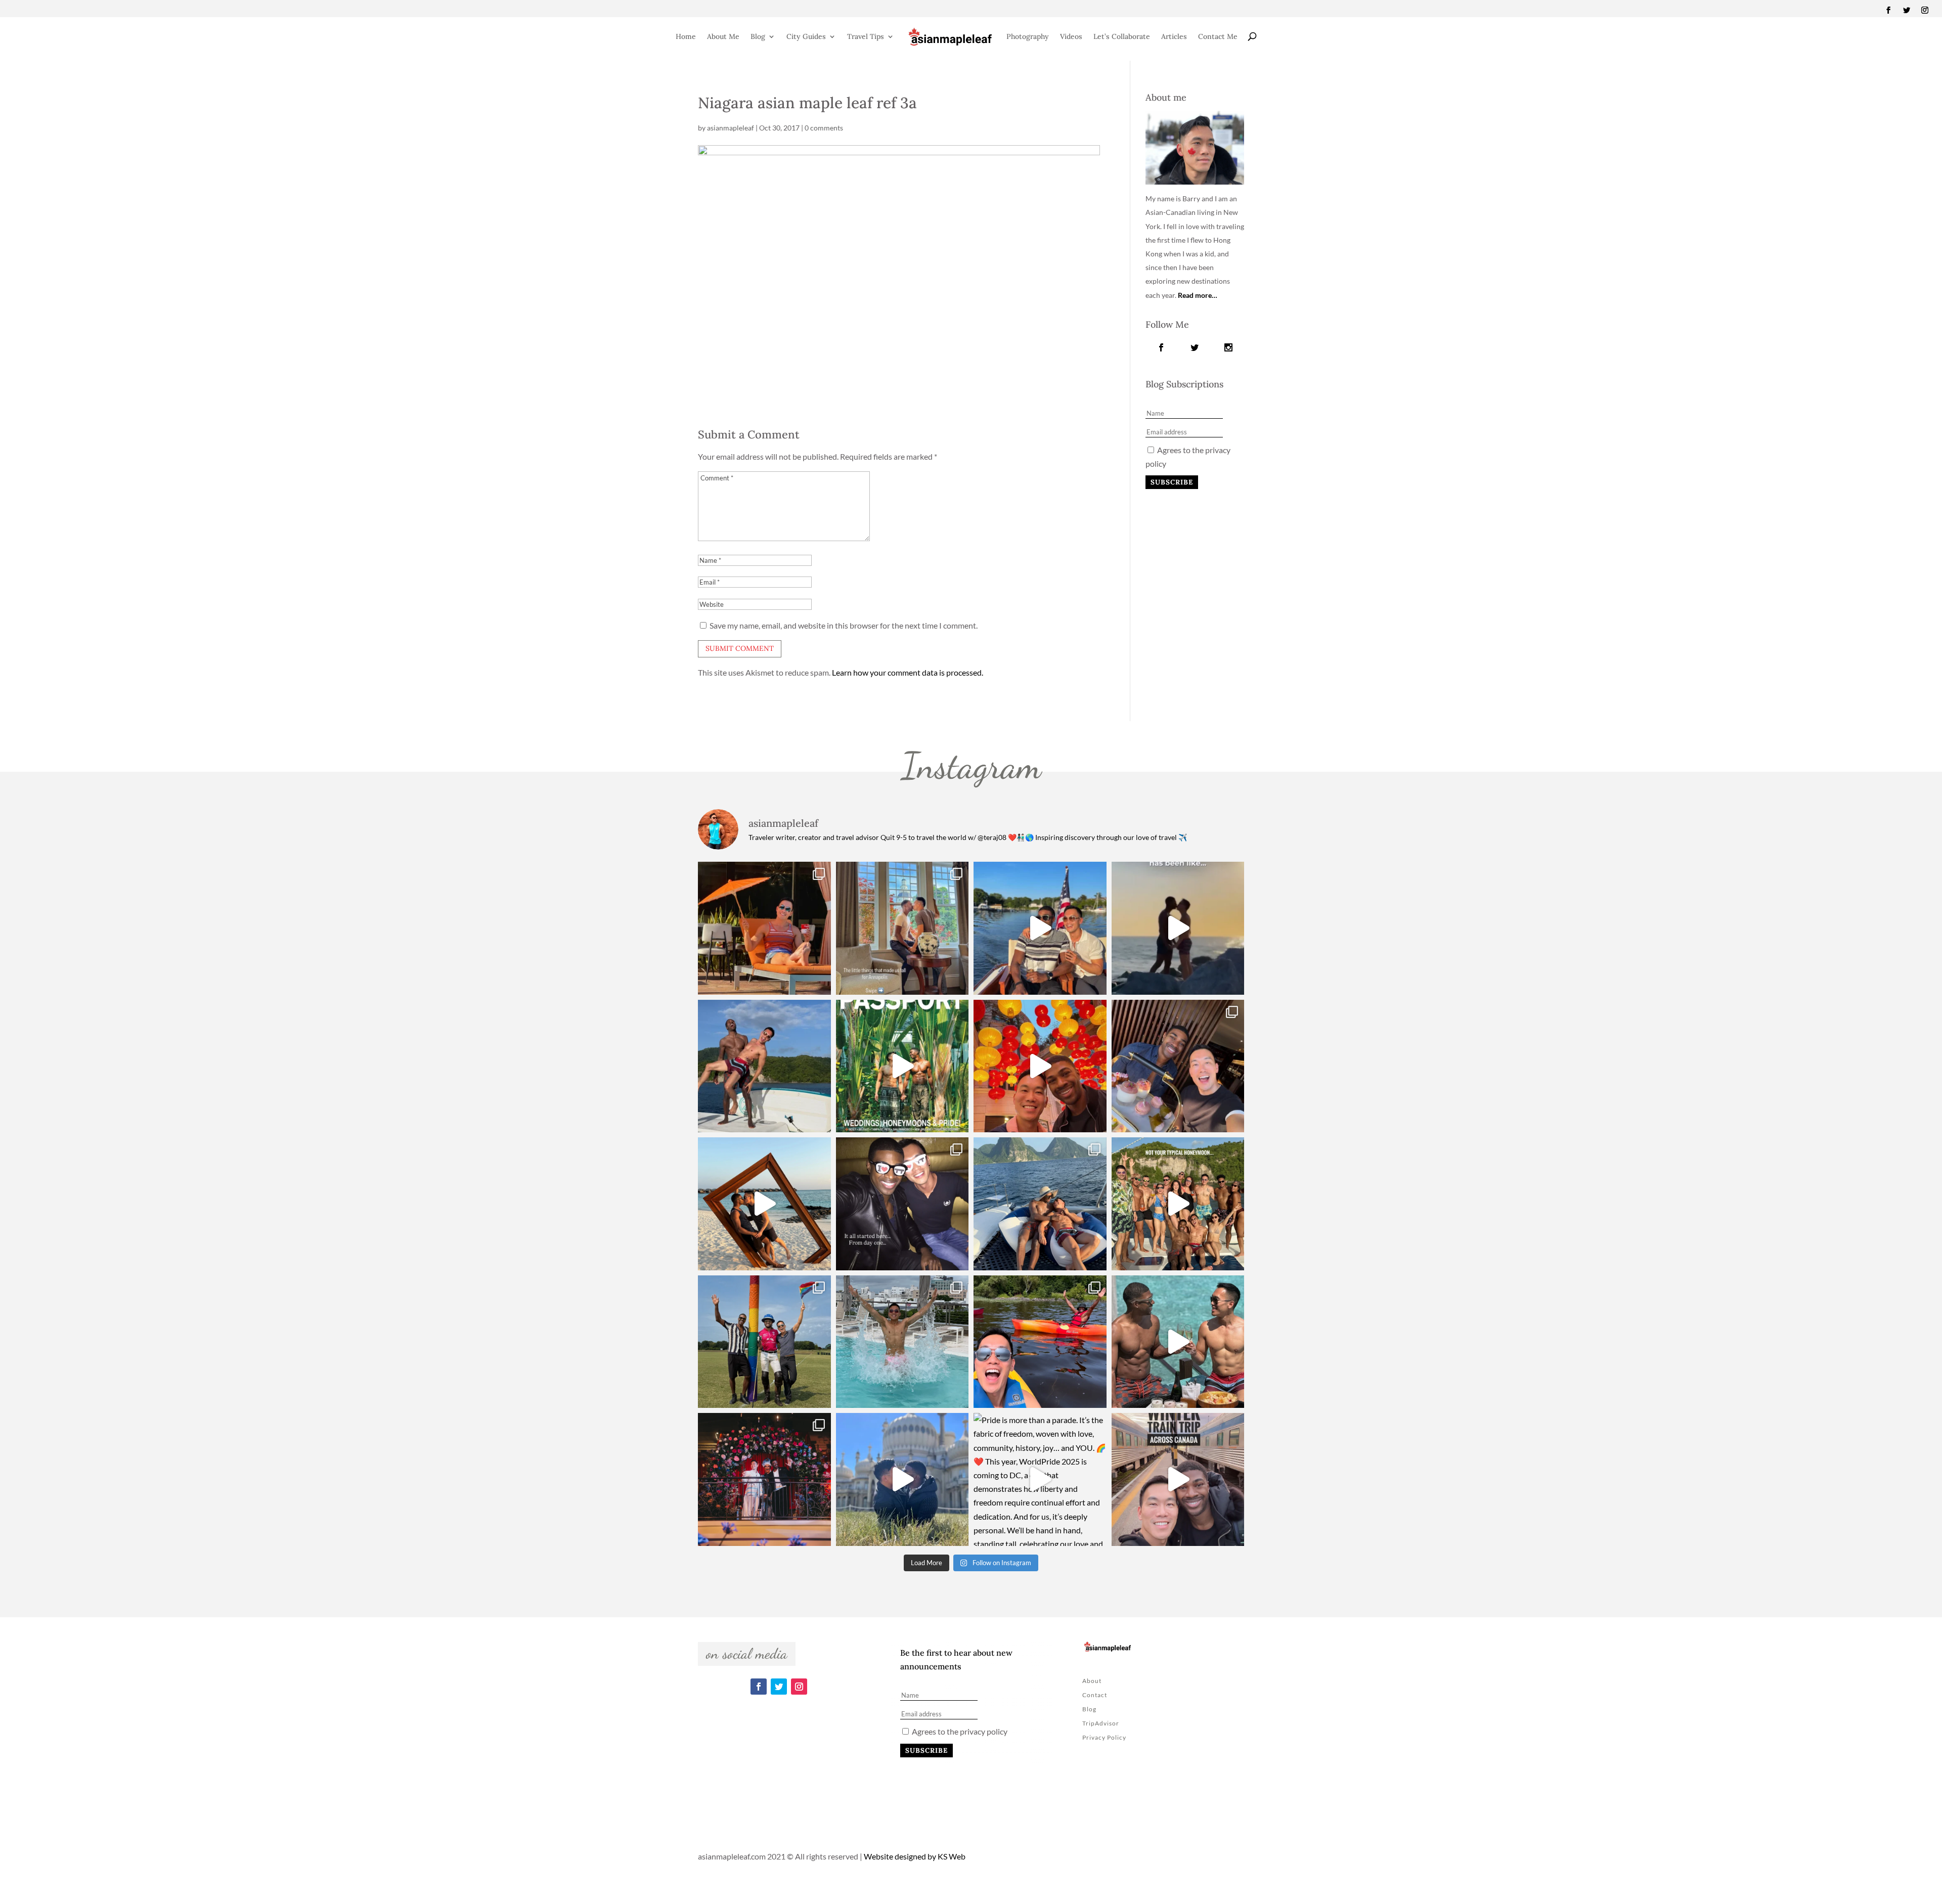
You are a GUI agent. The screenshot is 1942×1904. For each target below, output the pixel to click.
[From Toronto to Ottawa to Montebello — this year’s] (1040, 1342)
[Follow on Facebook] (1888, 10)
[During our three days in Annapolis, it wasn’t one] (902, 928)
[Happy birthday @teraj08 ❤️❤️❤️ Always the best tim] (764, 1066)
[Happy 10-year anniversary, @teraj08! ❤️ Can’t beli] (902, 1204)
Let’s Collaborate (1122, 36)
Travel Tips (866, 36)
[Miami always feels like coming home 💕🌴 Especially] (902, 1342)
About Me (723, 36)
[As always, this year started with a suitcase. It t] (764, 1204)
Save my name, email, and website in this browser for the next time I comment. (844, 625)
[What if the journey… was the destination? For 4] (1178, 1479)
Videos (1071, 36)
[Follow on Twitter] (1907, 10)
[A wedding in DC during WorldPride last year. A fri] (902, 1066)
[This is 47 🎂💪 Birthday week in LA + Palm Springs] (764, 928)
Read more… (1198, 295)
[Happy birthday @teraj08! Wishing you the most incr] (902, 1479)
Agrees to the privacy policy (959, 1731)
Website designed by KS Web (915, 1856)
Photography (1028, 36)
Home (686, 36)
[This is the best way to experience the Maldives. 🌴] (1178, 1342)
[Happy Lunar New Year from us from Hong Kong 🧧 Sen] (1040, 1066)
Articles (1174, 36)
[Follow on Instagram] (1925, 10)
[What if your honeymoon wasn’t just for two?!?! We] (1178, 1204)
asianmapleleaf (731, 128)
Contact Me (1218, 36)
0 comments (824, 128)
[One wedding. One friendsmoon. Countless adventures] (1178, 928)
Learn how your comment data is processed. (908, 672)
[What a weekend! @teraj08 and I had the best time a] (764, 1342)
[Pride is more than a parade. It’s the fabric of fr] (1040, 1479)
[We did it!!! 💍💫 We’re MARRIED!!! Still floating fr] (764, 1479)
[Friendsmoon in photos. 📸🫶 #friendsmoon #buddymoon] (1040, 1204)
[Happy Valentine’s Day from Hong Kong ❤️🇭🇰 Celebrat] (1178, 1066)
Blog (758, 36)
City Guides (806, 36)
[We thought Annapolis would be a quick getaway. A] (1040, 928)
